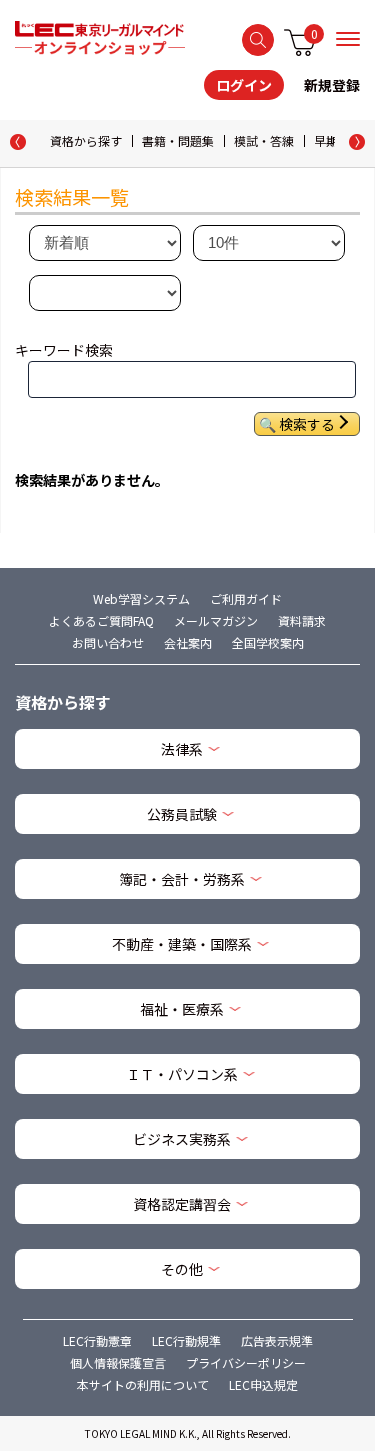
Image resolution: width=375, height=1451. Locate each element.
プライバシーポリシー (246, 1362)
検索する (258, 40)
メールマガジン (216, 620)
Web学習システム (141, 598)
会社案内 (188, 642)
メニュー (348, 39)
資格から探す (86, 140)
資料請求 (302, 620)
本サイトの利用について (143, 1384)
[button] (357, 142)
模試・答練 (264, 140)
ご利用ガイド (246, 598)
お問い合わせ (108, 642)
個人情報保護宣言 (118, 1362)
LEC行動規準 (186, 1340)
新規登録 (332, 85)
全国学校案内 (268, 642)
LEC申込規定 (263, 1384)
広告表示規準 (277, 1340)
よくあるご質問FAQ (101, 620)
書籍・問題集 (178, 140)
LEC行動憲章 (97, 1340)
